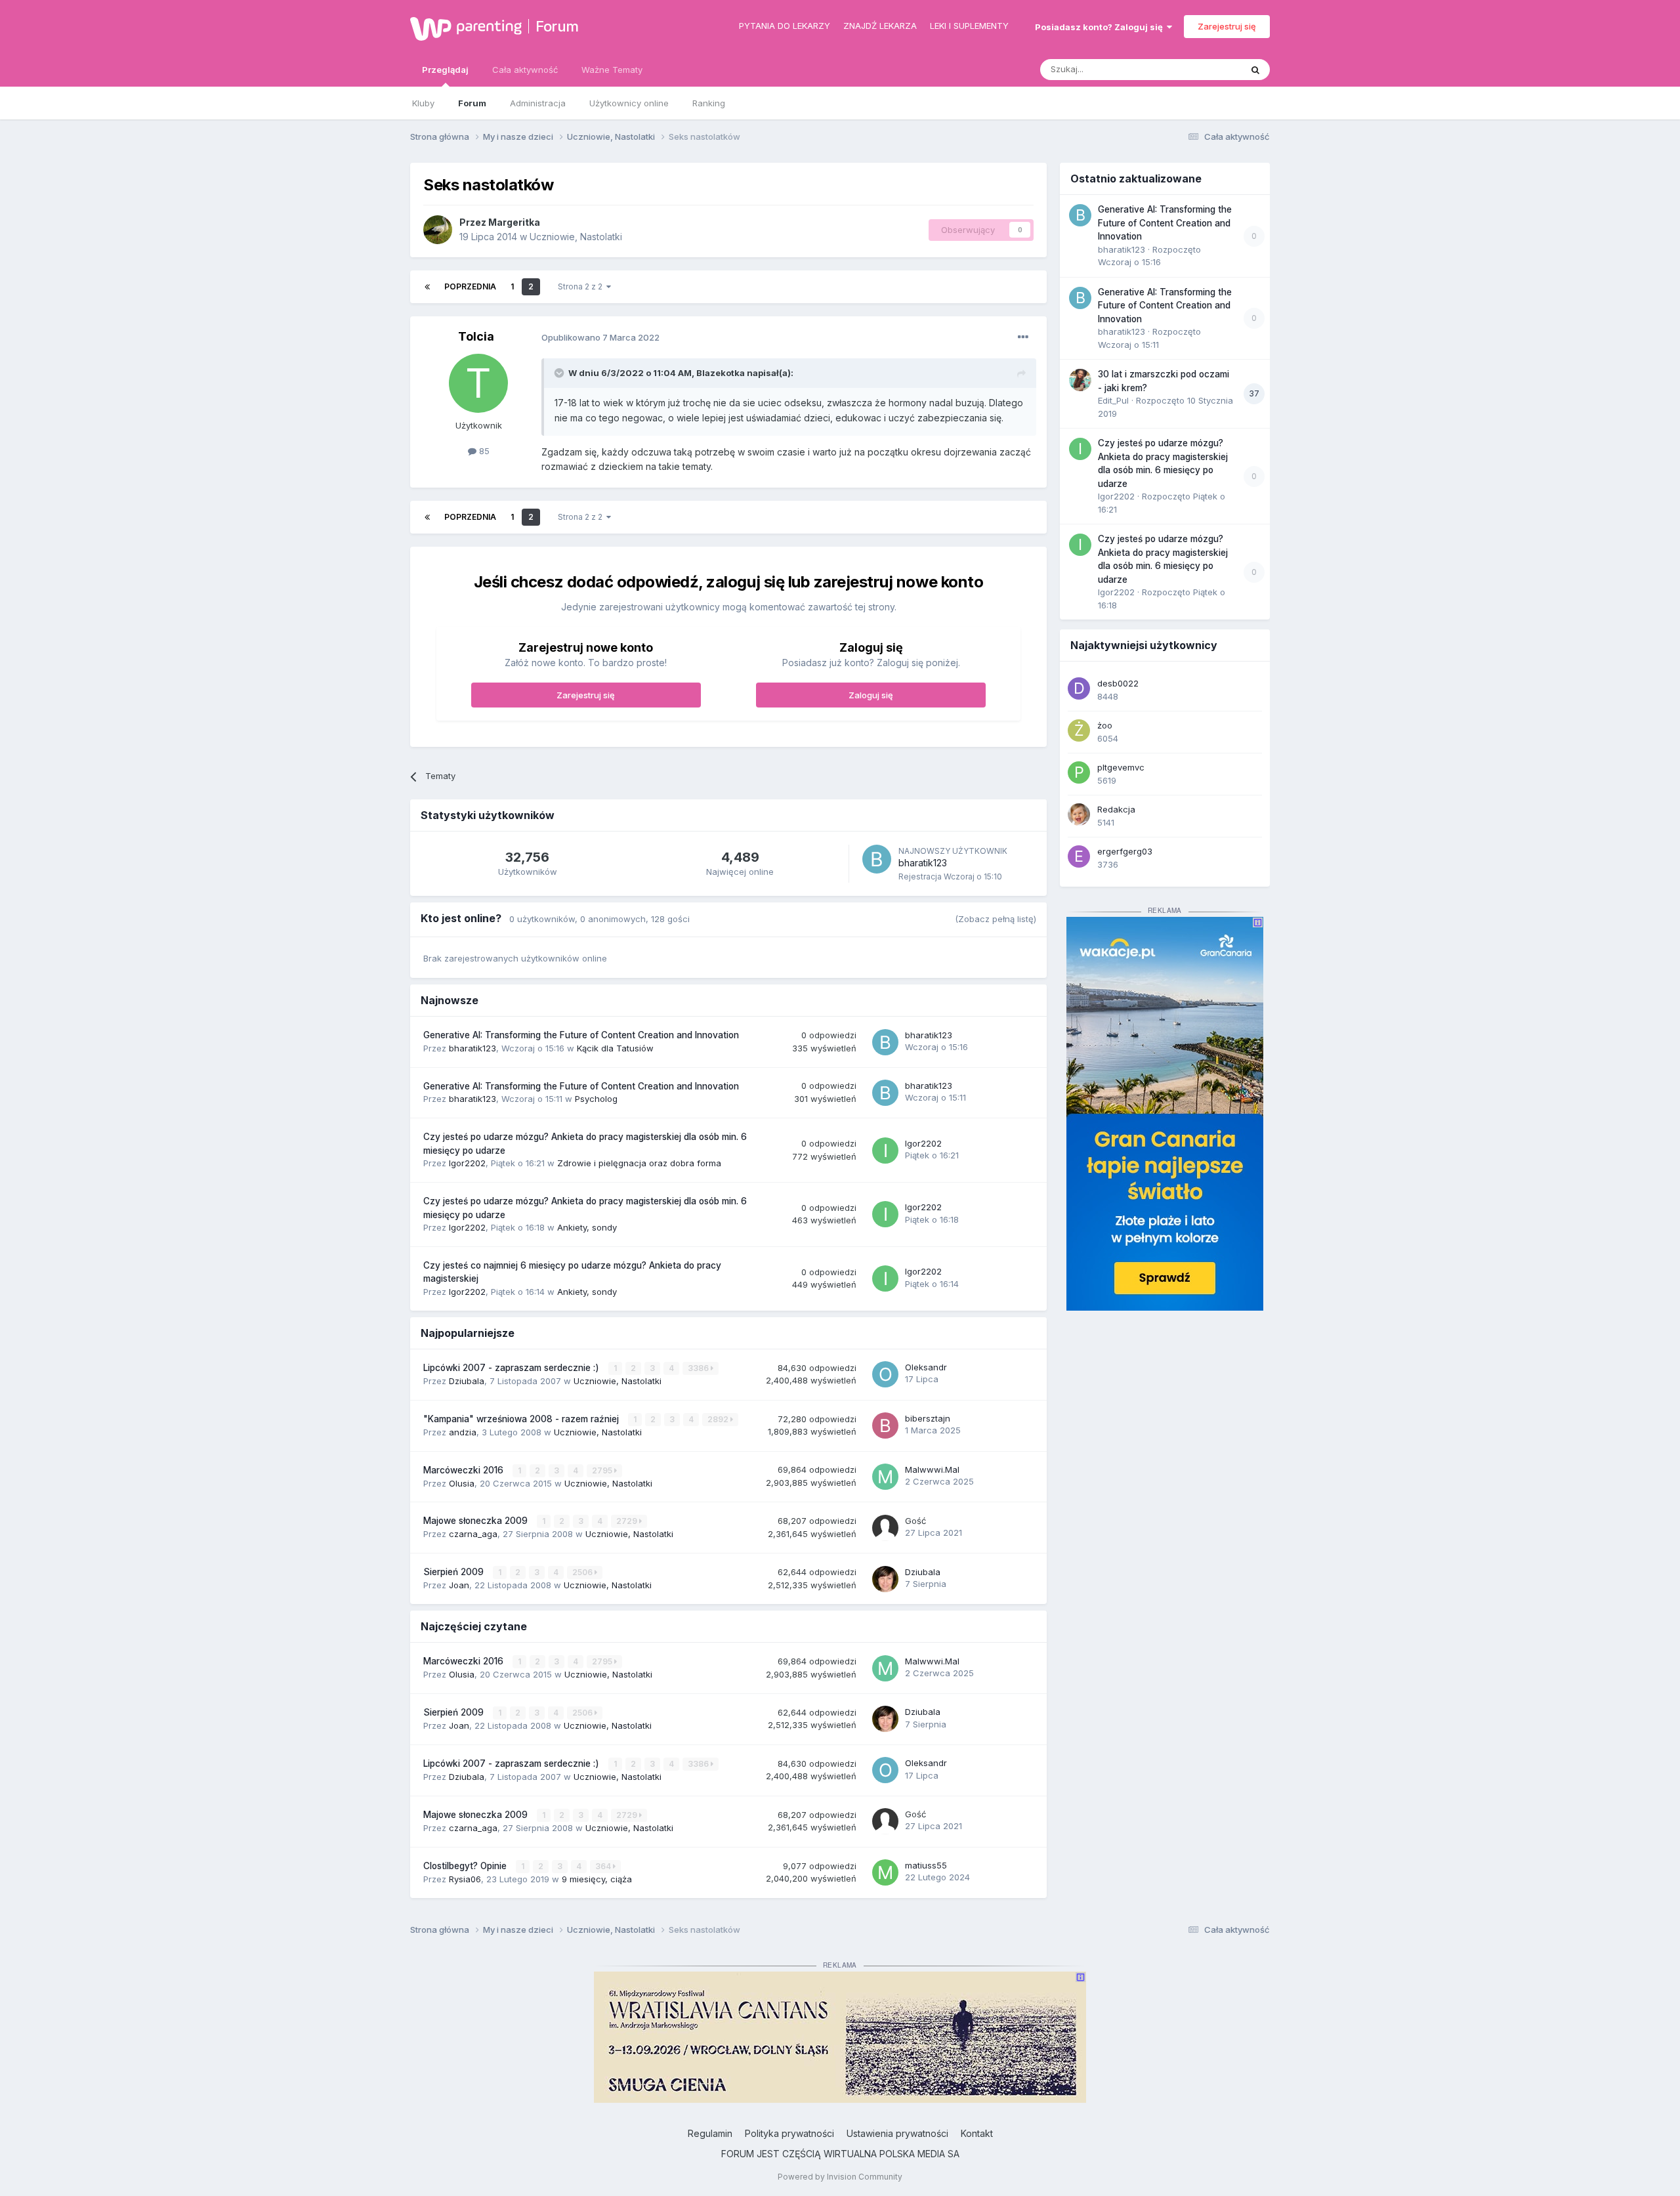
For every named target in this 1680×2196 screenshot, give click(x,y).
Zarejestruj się (1227, 26)
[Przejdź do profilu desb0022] (1079, 688)
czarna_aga (473, 1534)
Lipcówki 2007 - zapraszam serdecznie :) (513, 1368)
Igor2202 (467, 1163)
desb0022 (1118, 683)
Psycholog (596, 1099)
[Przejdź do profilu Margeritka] (438, 230)
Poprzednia (470, 286)
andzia (463, 1432)
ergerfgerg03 (1125, 851)
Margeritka (514, 222)
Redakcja (1116, 809)
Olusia (462, 1483)
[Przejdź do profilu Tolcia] (478, 383)
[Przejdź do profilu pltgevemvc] (1079, 772)
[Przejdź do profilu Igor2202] (885, 1151)
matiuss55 (926, 1865)
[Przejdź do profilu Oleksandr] (885, 1374)
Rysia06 (465, 1879)
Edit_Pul (1113, 400)
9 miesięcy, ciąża (597, 1879)
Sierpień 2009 (455, 1572)
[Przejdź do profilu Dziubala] (885, 1579)
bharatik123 (923, 863)
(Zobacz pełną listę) (996, 919)
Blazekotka (721, 373)
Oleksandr (926, 1367)
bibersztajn (928, 1418)
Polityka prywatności (789, 2133)
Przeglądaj (445, 70)
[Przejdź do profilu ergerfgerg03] (1079, 856)
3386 (699, 1368)
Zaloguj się (871, 695)
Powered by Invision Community (840, 2177)
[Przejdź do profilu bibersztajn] (885, 1425)
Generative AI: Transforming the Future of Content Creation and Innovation (581, 1035)
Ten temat (1204, 69)
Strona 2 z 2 (582, 286)
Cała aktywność (525, 70)
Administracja (538, 103)
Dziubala (467, 1381)
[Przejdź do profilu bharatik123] (877, 859)
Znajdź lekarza (880, 26)
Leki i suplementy (969, 26)
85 (483, 451)
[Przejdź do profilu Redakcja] (1079, 814)
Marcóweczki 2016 (465, 1470)
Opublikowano (600, 337)
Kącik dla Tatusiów (615, 1048)
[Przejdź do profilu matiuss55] (885, 1872)
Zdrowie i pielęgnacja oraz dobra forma (639, 1163)
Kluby (423, 103)
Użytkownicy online (629, 103)
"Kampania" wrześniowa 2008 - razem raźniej (522, 1419)
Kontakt (977, 2133)
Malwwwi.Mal (932, 1469)
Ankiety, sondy (587, 1227)
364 (604, 1866)
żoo (1105, 725)
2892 (719, 1419)
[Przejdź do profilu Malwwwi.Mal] (885, 1477)
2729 (628, 1521)
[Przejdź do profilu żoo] (1079, 730)
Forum (557, 26)
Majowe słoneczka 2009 (477, 1521)
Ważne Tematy (612, 70)
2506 (583, 1572)
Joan (459, 1585)
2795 (603, 1470)
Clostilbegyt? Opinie (466, 1866)
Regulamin (710, 2133)
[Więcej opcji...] (1023, 337)
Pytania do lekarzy (785, 26)
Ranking (709, 103)
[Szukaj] (1255, 70)
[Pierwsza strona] (427, 287)
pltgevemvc (1121, 767)
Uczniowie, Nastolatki (576, 237)
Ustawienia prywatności (897, 2133)
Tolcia (476, 336)
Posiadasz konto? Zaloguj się (1101, 27)
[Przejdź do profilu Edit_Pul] (1080, 380)
